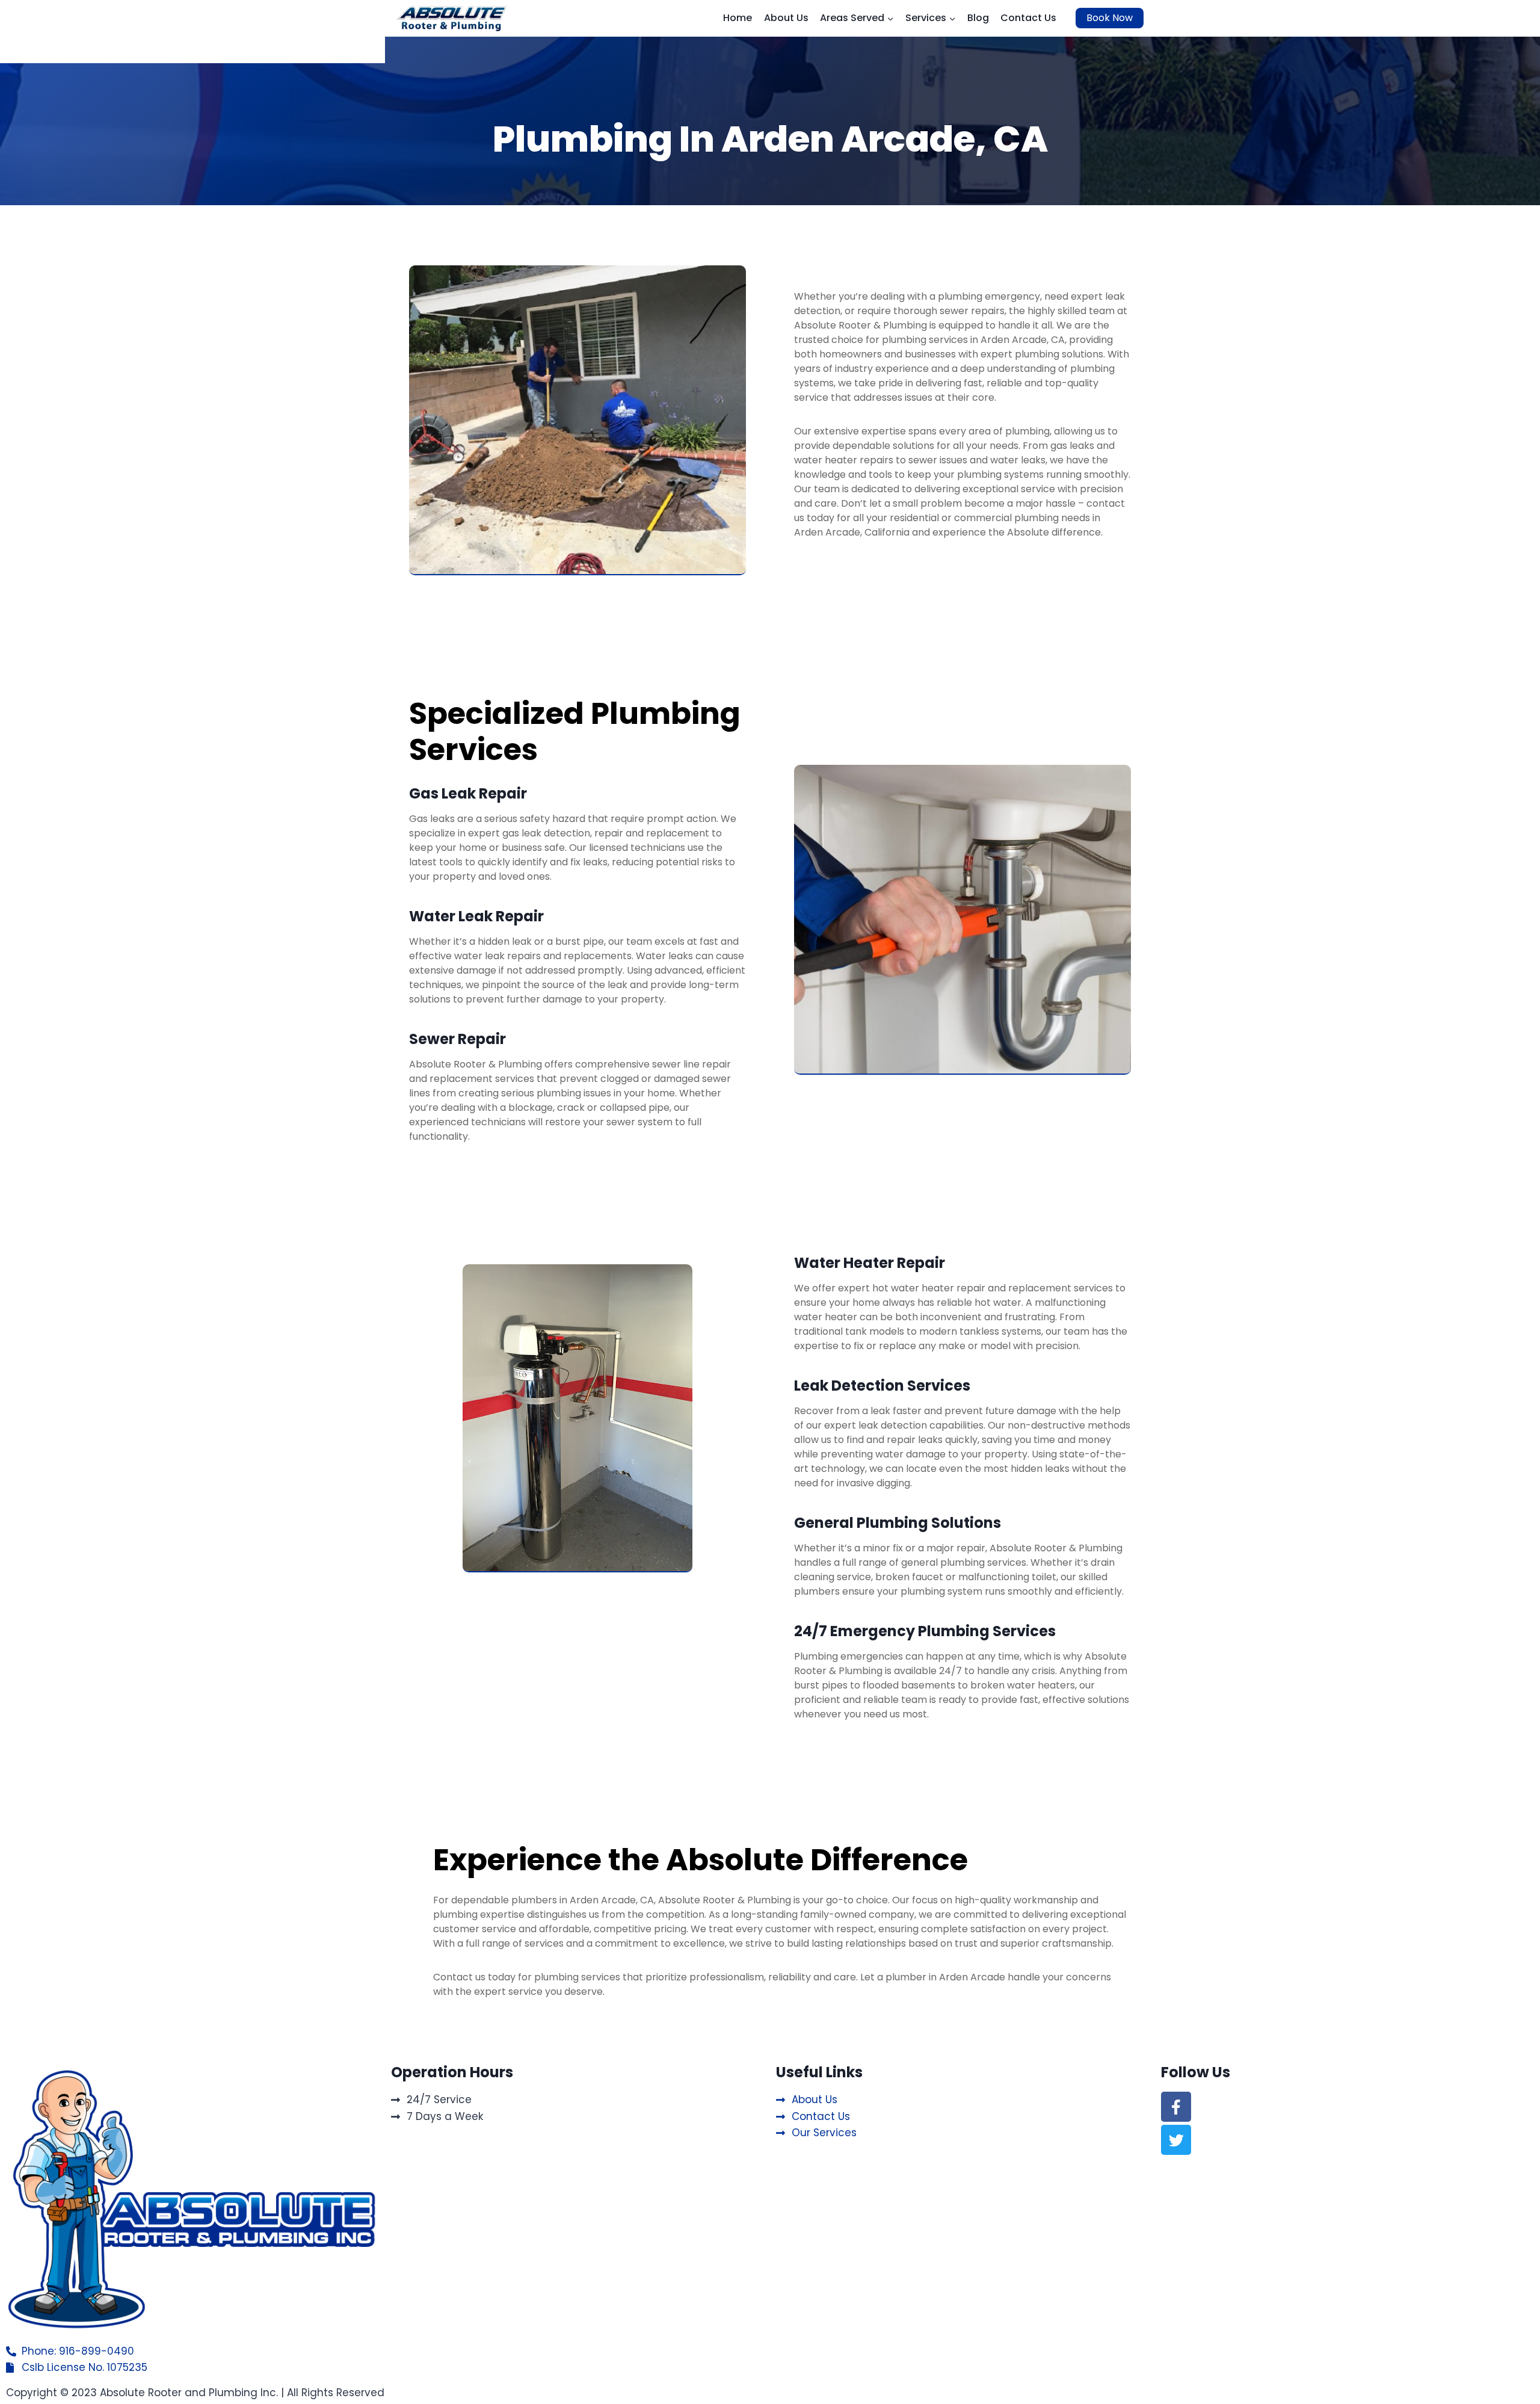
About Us (786, 18)
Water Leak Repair (476, 916)
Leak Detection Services (882, 1386)
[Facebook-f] (1176, 2107)
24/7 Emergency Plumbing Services (925, 1631)
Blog (978, 18)
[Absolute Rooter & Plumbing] (452, 18)
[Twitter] (1176, 2140)
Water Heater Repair (870, 1263)
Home (738, 18)
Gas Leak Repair (468, 793)
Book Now (1110, 18)
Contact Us (1028, 18)
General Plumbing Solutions (898, 1523)
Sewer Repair (457, 1039)
